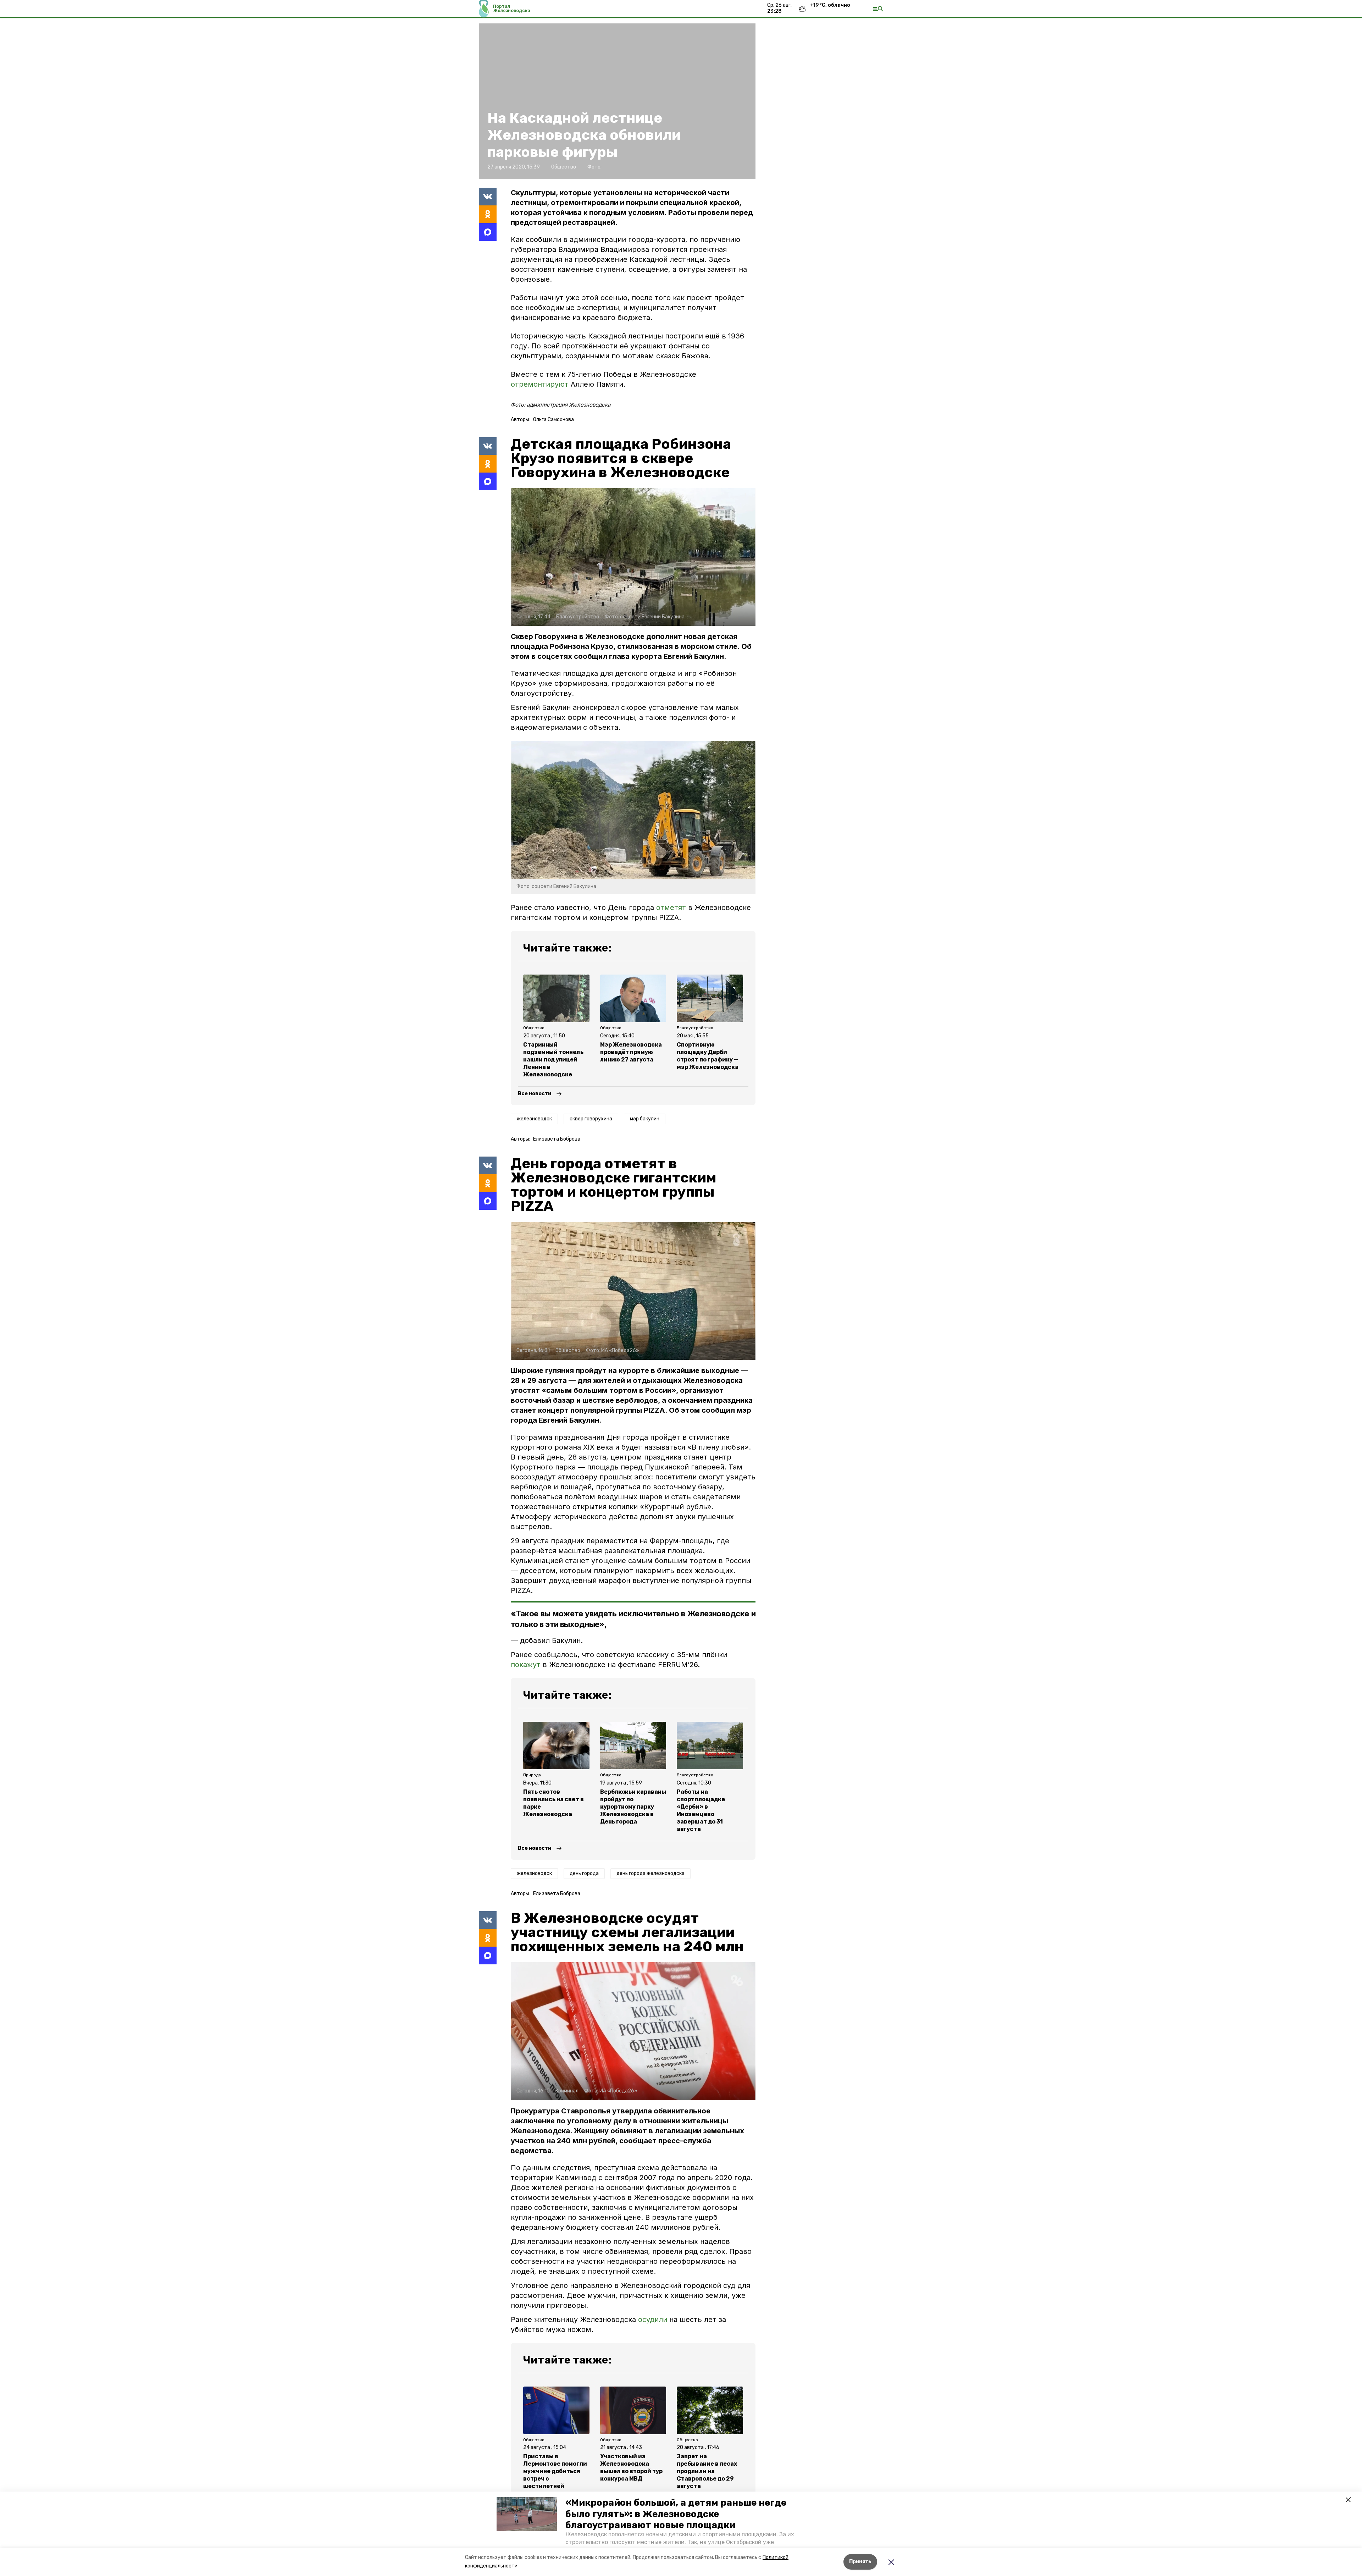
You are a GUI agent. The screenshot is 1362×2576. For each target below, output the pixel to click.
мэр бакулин (645, 1119)
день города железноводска (650, 1873)
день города (584, 1873)
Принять (860, 2562)
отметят (671, 908)
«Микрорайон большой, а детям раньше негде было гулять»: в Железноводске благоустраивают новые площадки (676, 2514)
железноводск (534, 1119)
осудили (653, 2319)
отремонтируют (540, 384)
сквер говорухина (591, 1119)
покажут (526, 1665)
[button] (527, 2514)
